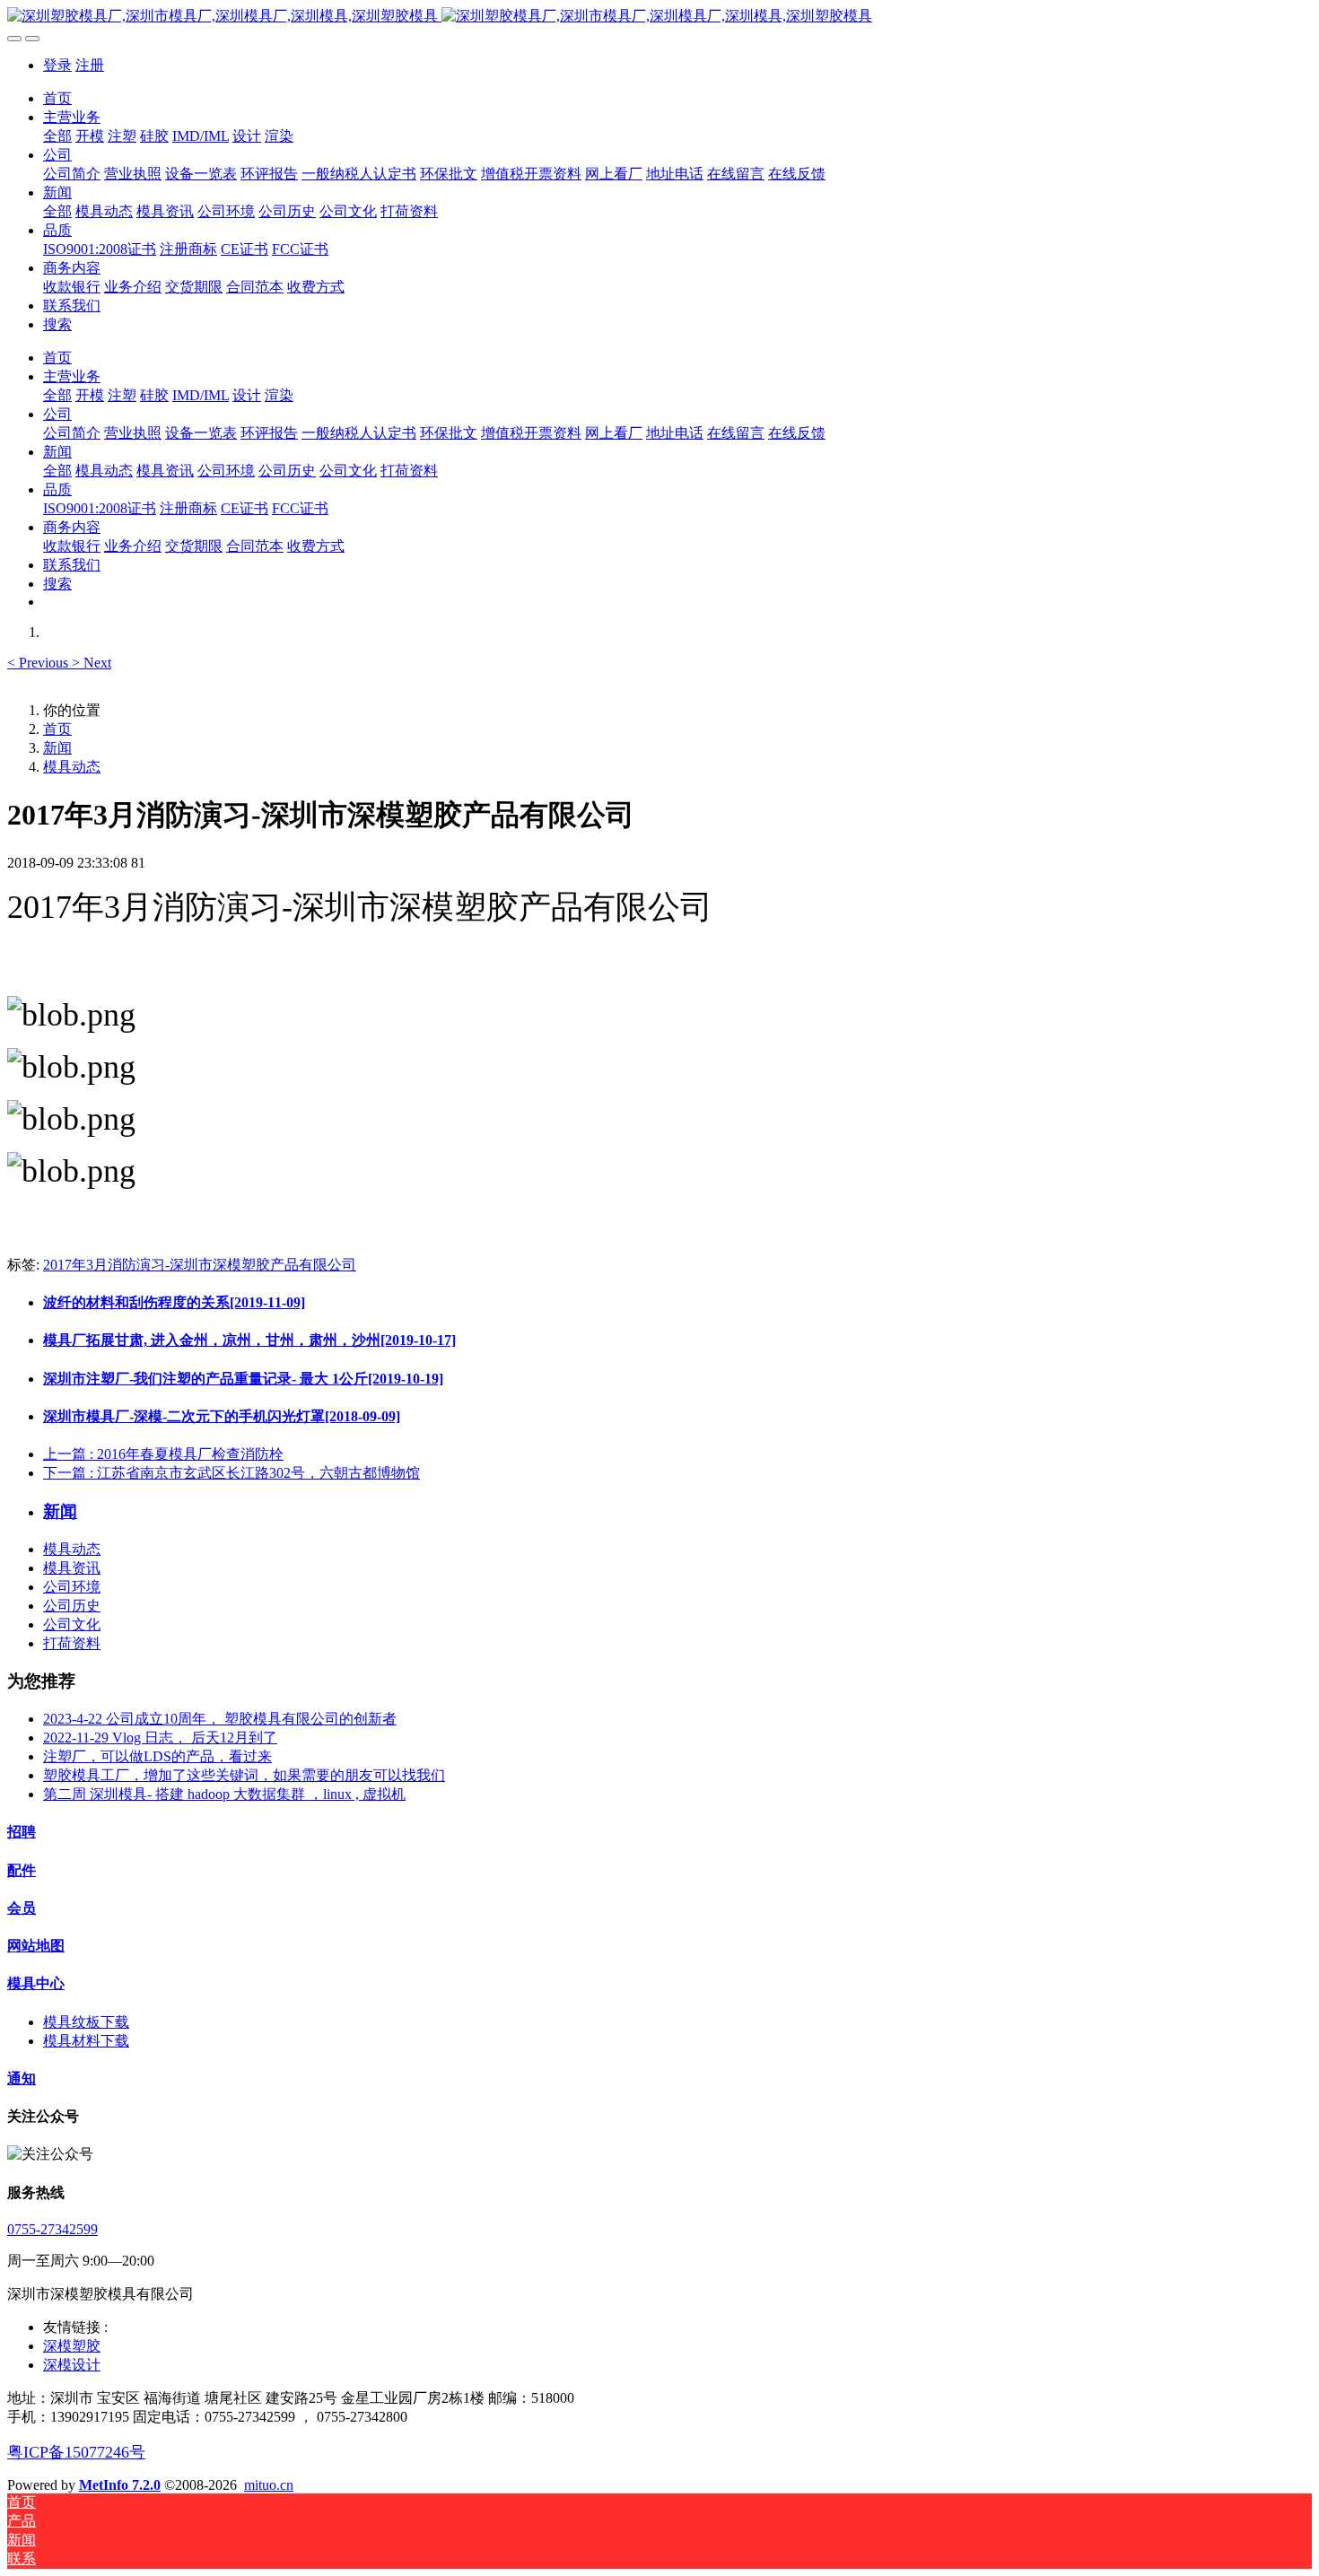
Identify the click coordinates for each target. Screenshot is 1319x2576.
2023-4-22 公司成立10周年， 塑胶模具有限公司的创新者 (220, 1719)
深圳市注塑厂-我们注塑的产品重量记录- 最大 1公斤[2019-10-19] (243, 1379)
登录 (57, 65)
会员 (22, 1908)
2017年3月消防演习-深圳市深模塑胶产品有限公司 (200, 1265)
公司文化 (72, 1624)
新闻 (57, 748)
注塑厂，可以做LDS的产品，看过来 (157, 1756)
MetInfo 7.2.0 (120, 2485)
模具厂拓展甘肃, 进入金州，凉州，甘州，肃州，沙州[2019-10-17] (249, 1340)
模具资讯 (72, 1568)
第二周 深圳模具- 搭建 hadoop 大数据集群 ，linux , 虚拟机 (224, 1794)
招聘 (22, 1832)
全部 (57, 136)
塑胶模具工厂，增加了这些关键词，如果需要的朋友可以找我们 (244, 1775)
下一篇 (231, 1473)
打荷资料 (72, 1643)
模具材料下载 (86, 2041)
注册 (90, 65)
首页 (57, 98)
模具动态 (72, 767)
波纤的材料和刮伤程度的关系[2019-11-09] (174, 1302)
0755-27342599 (52, 2229)
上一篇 (163, 1454)
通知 (22, 2078)
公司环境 (72, 1587)
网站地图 (36, 1946)
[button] (39, 663)
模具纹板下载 (86, 2022)
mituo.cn (269, 2485)
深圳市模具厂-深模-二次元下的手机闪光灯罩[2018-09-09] (222, 1416)
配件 (22, 1870)
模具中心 (36, 1983)
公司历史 (72, 1606)
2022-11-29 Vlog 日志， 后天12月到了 (160, 1738)
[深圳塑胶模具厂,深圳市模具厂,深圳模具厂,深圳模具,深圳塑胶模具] (659, 17)
